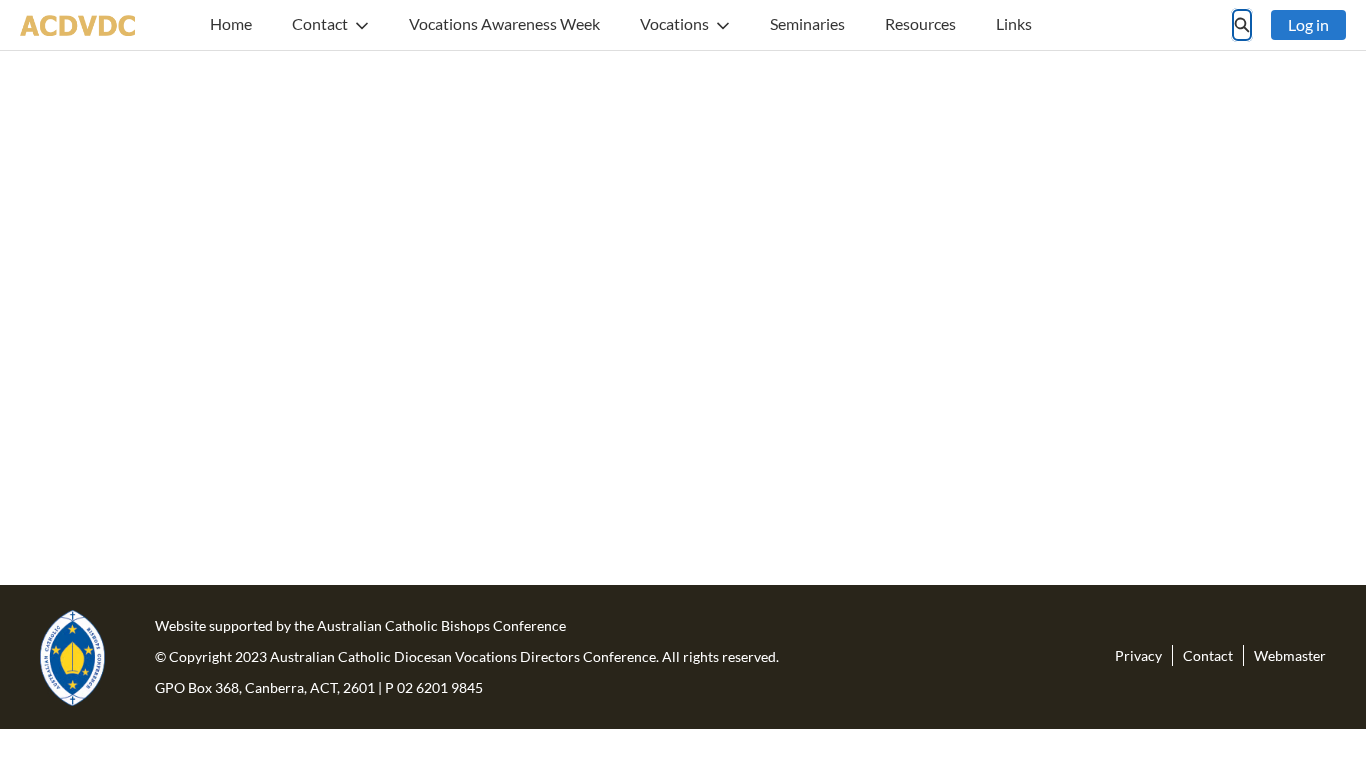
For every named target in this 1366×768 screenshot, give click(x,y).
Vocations (674, 23)
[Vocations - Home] (77, 25)
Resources (920, 23)
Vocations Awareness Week (504, 23)
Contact (320, 23)
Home (231, 23)
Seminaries (807, 23)
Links (1014, 23)
